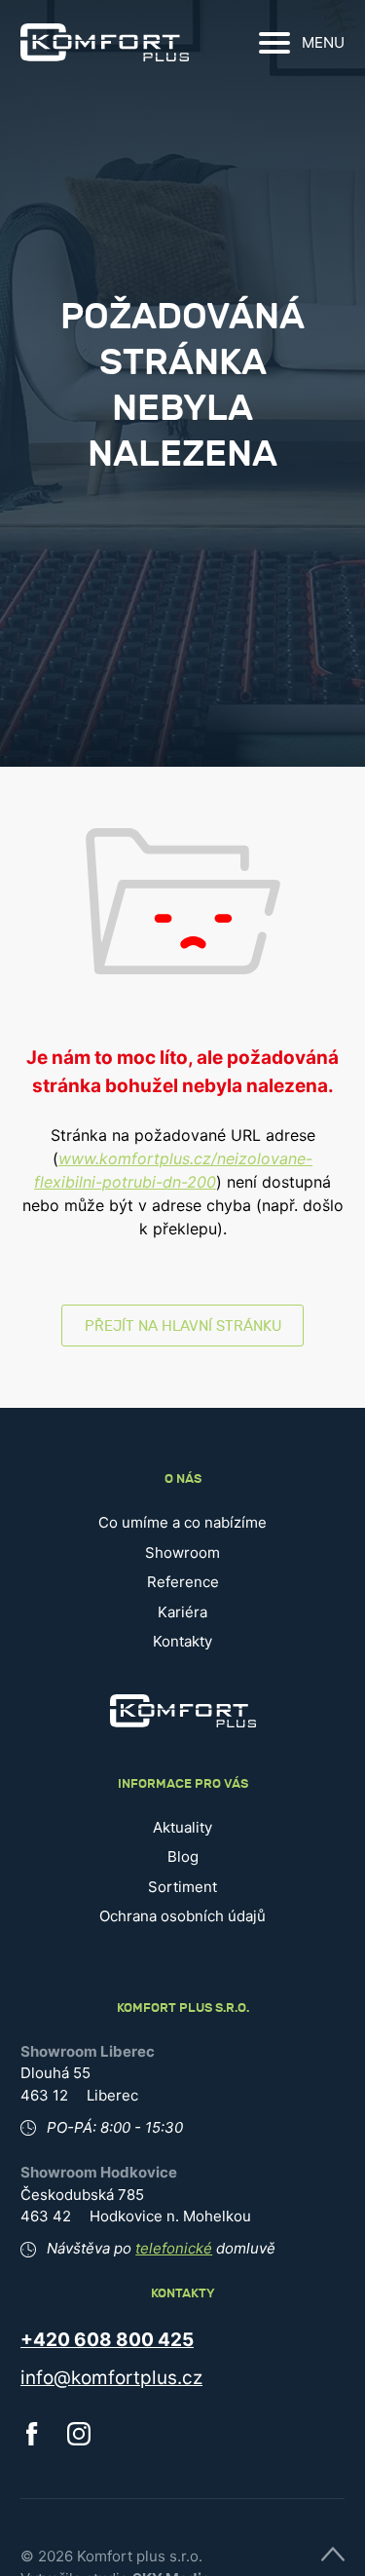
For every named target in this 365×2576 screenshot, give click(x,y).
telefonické (174, 2248)
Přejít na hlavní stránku (183, 1326)
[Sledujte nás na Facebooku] (32, 2440)
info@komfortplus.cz (111, 2378)
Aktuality (182, 1827)
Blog (183, 1856)
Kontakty (182, 1641)
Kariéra (182, 1612)
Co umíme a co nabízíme (182, 1522)
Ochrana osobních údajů (182, 1916)
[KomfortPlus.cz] (105, 42)
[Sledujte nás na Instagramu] (79, 2440)
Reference (183, 1582)
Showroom (182, 1553)
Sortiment (182, 1887)
